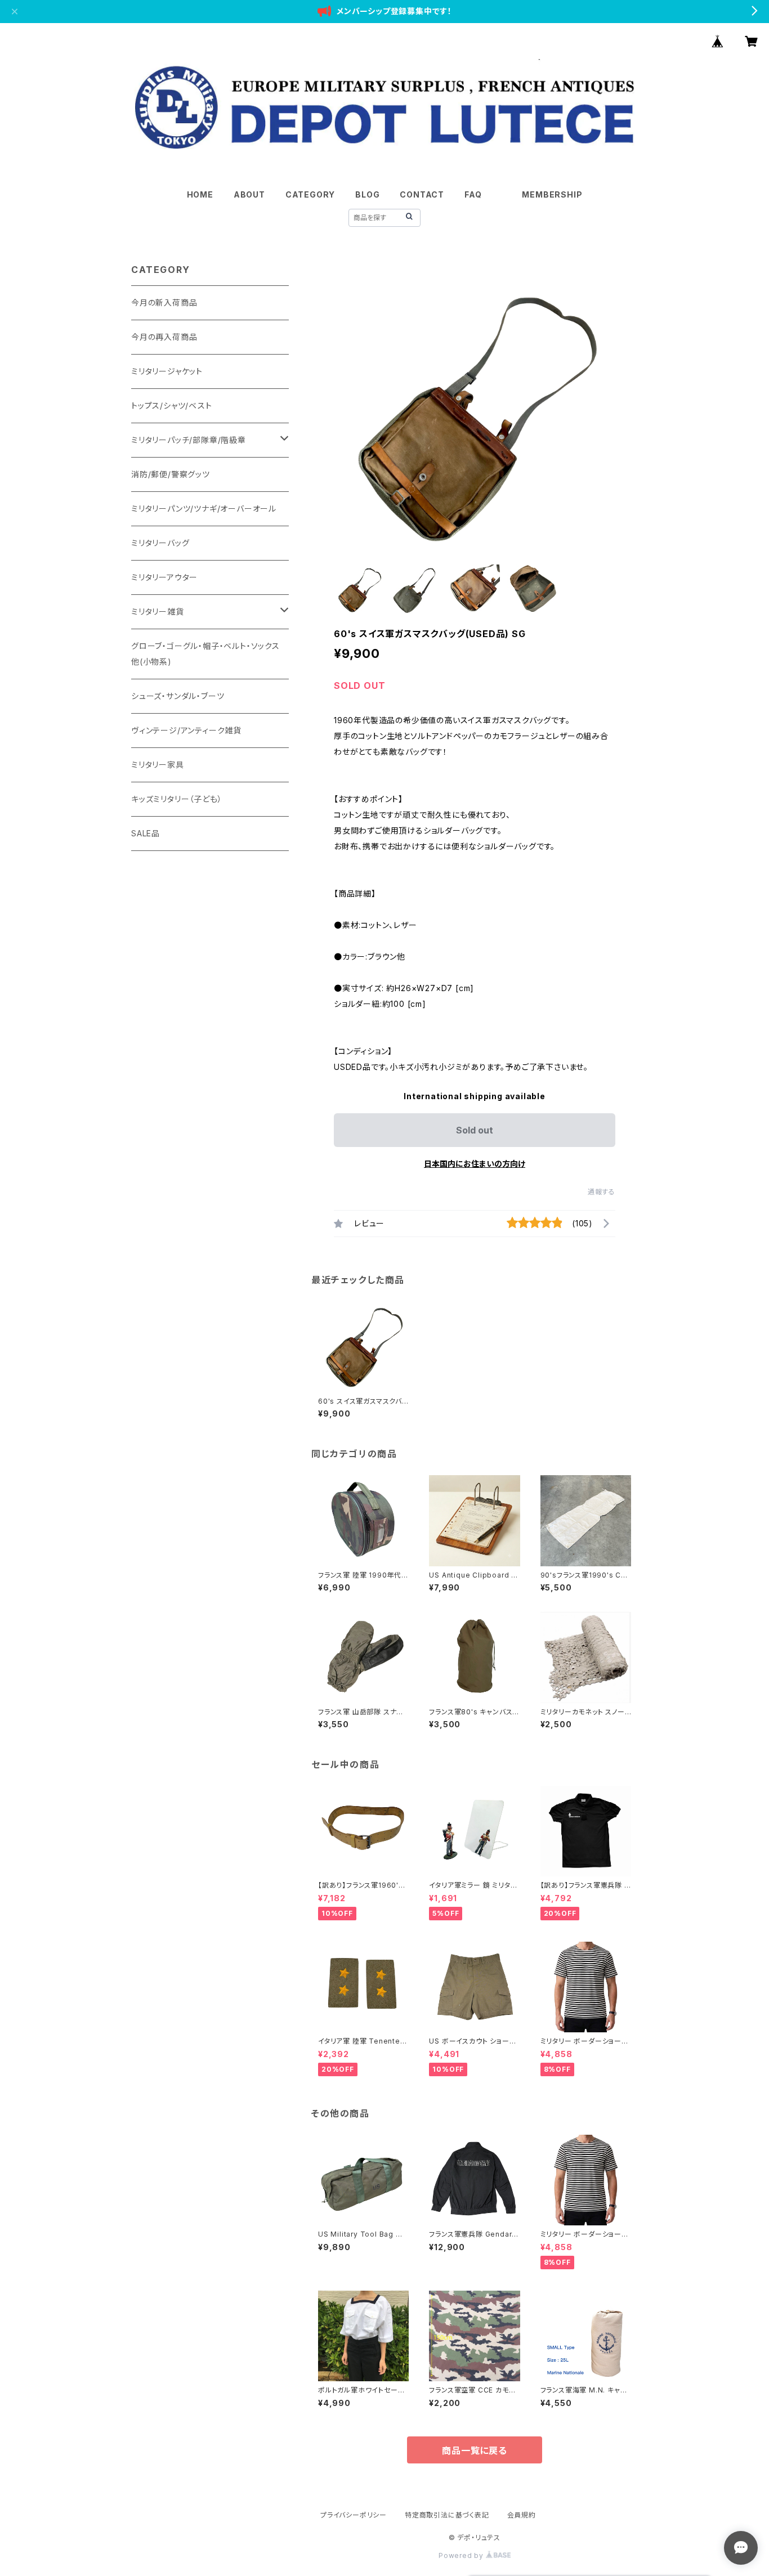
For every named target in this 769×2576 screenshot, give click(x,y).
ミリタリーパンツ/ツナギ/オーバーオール (204, 509)
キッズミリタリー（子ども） (176, 799)
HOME (200, 194)
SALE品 (146, 833)
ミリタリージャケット (167, 371)
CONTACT (422, 194)
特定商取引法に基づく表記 (447, 2515)
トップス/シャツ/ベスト (172, 406)
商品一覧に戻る (475, 2450)
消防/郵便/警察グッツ (171, 474)
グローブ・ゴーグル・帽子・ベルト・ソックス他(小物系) (205, 654)
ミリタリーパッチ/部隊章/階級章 (189, 440)
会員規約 (522, 2515)
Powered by (462, 2555)
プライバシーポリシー (354, 2515)
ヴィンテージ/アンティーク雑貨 (186, 730)
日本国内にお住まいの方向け (475, 1164)
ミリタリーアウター (164, 577)
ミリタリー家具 (158, 765)
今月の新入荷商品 (164, 303)
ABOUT (249, 194)
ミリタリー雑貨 (158, 611)
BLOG (367, 194)
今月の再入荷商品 (164, 337)
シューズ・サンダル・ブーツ (178, 696)
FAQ (473, 194)
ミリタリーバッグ (160, 543)
